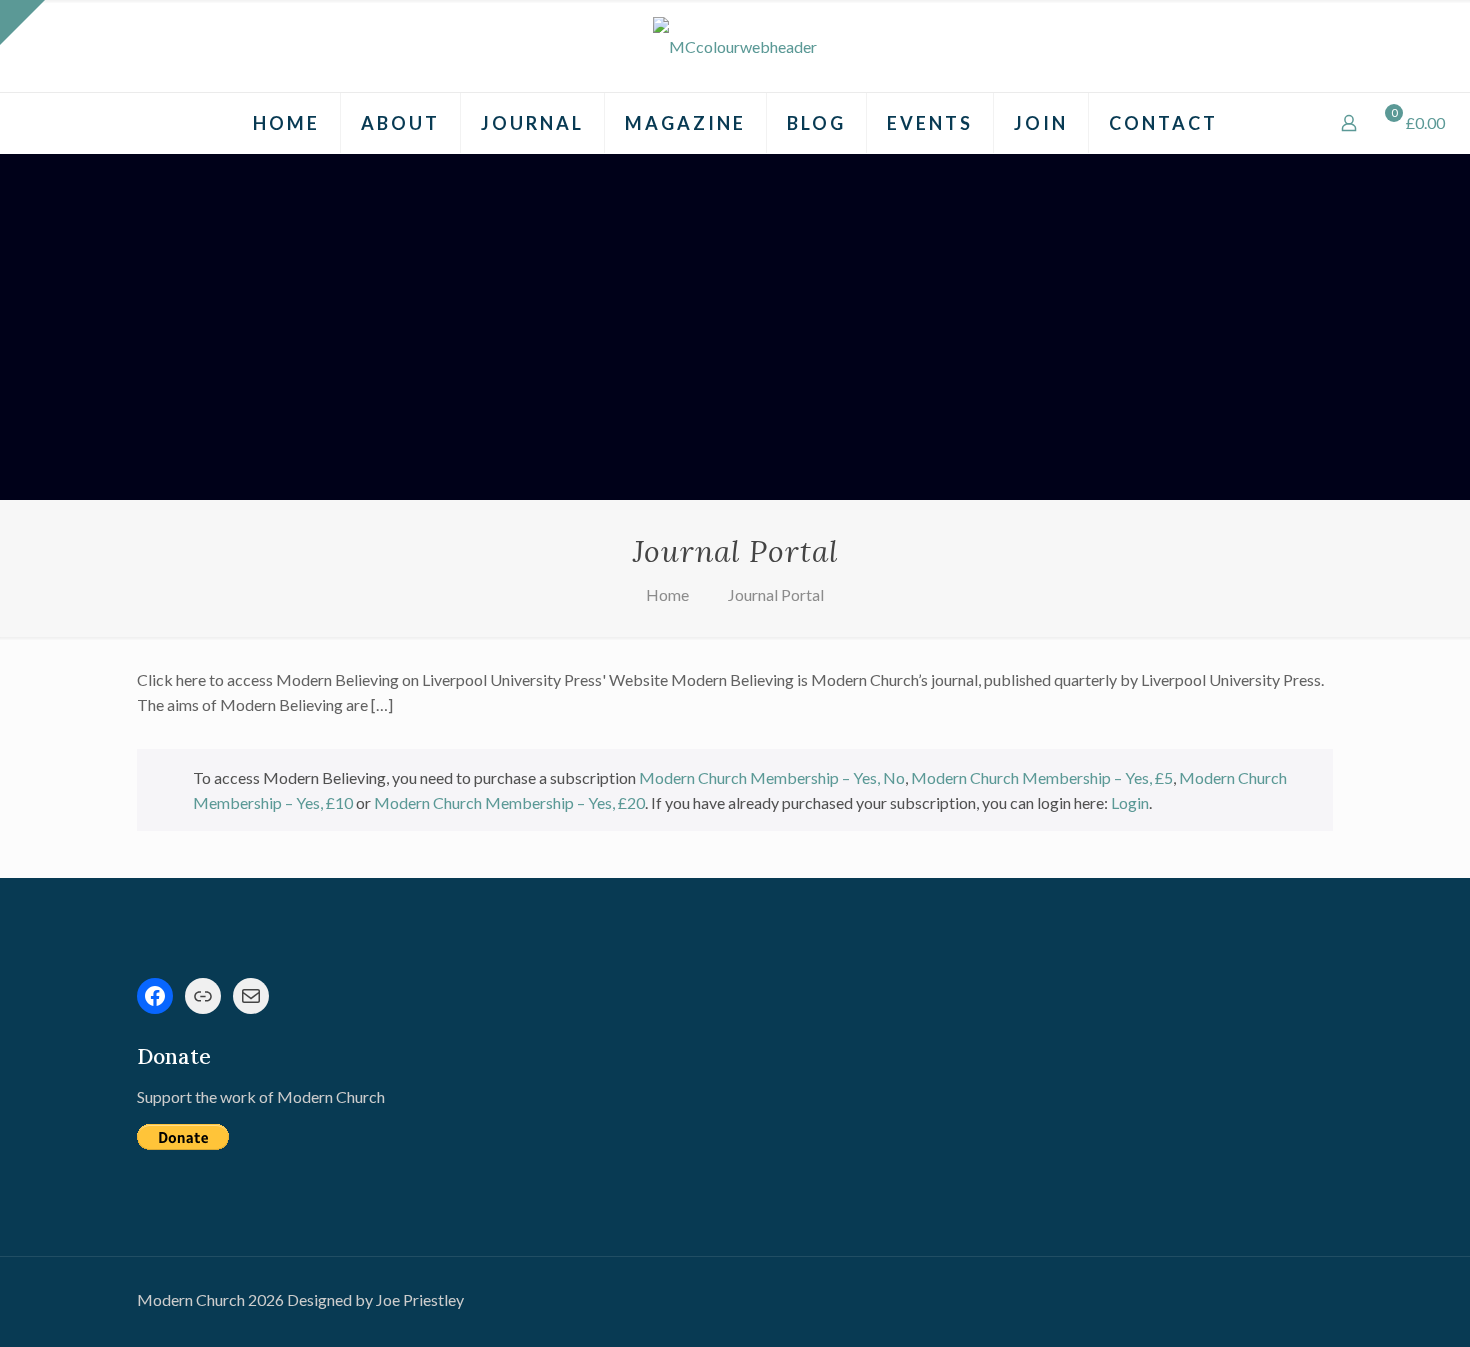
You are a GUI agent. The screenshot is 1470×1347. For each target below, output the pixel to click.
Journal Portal (776, 594)
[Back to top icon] (1374, 1306)
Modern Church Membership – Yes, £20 (509, 802)
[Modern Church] (735, 46)
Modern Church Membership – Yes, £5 (1042, 777)
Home (667, 594)
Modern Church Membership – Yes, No (772, 777)
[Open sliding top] (22, 22)
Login (1130, 802)
